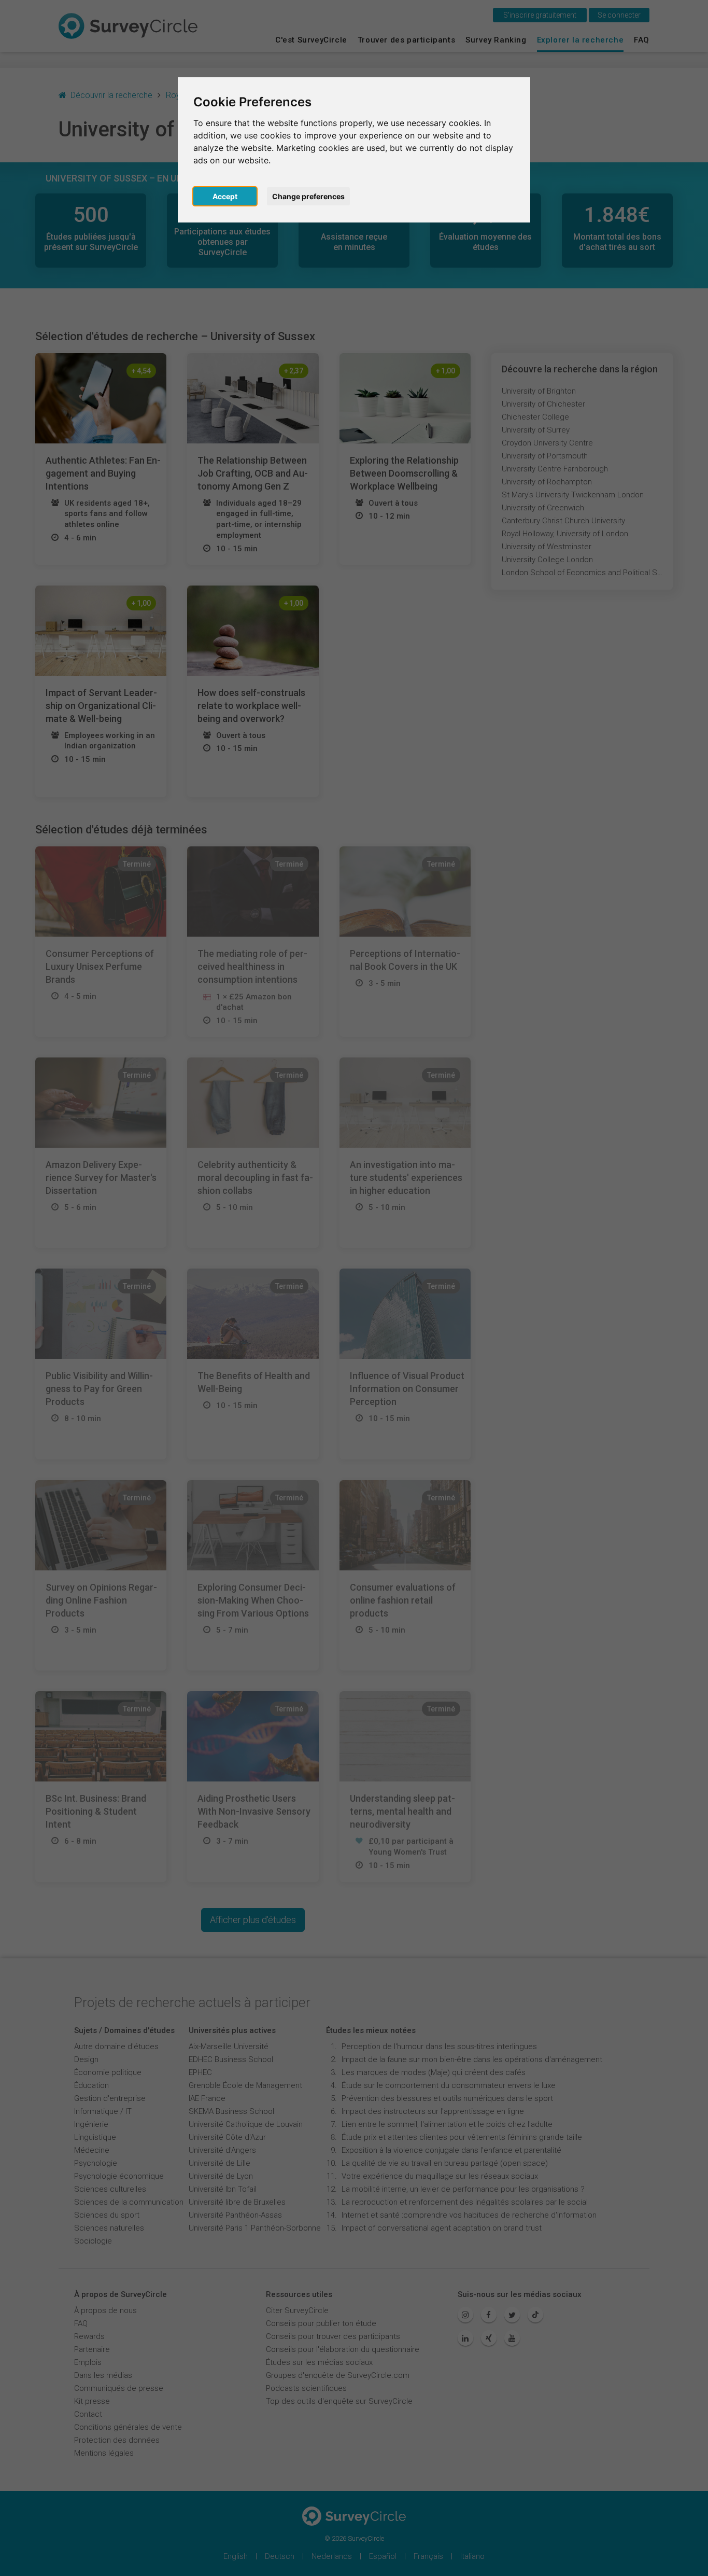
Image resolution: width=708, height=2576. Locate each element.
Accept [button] (225, 196)
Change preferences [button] (308, 196)
